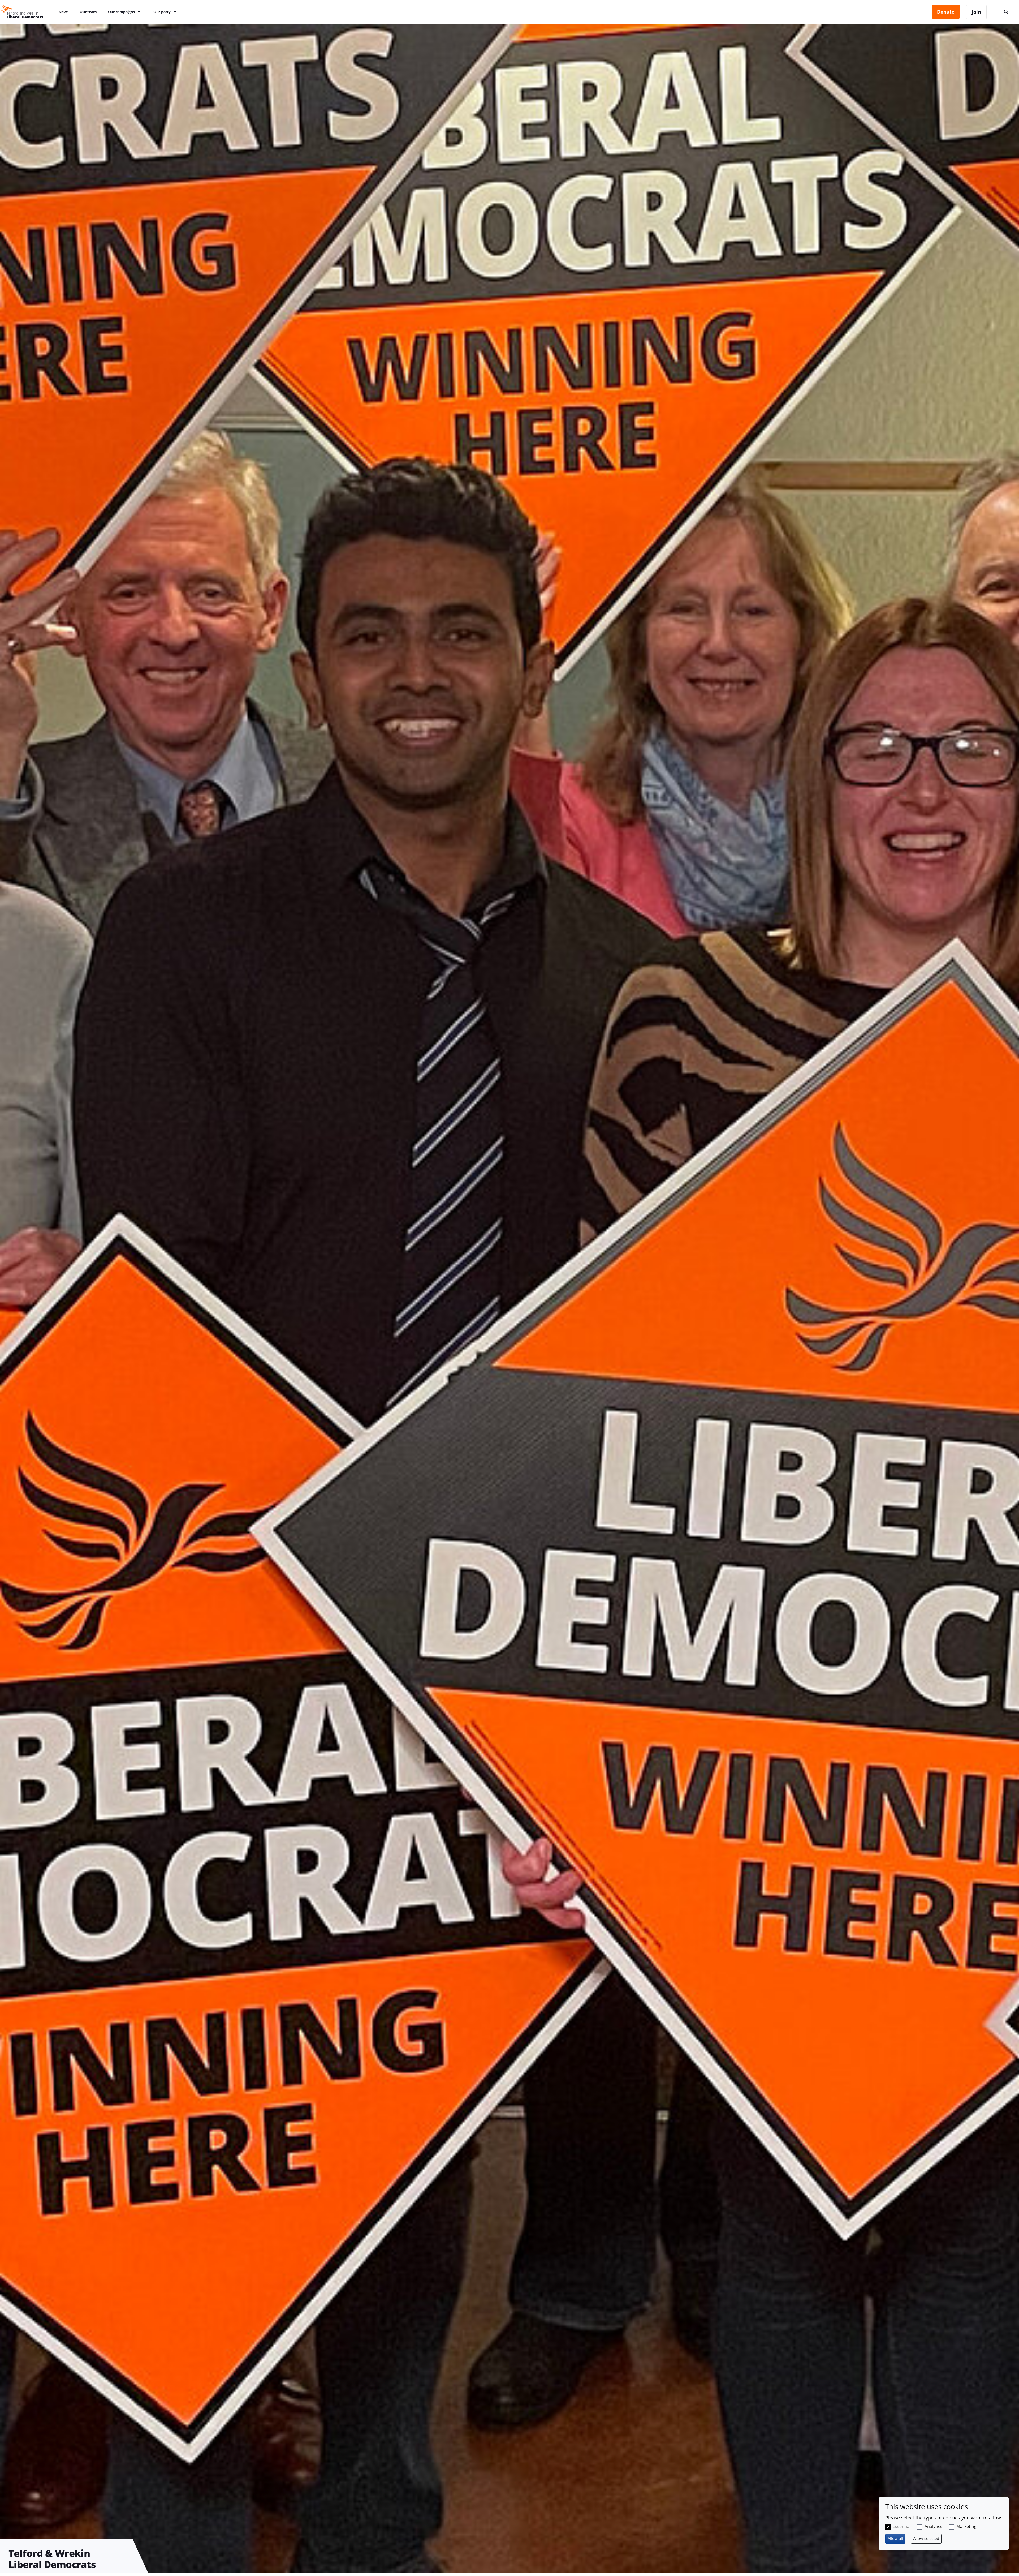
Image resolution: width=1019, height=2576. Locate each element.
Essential (902, 2526)
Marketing (966, 2526)
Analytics (933, 2526)
